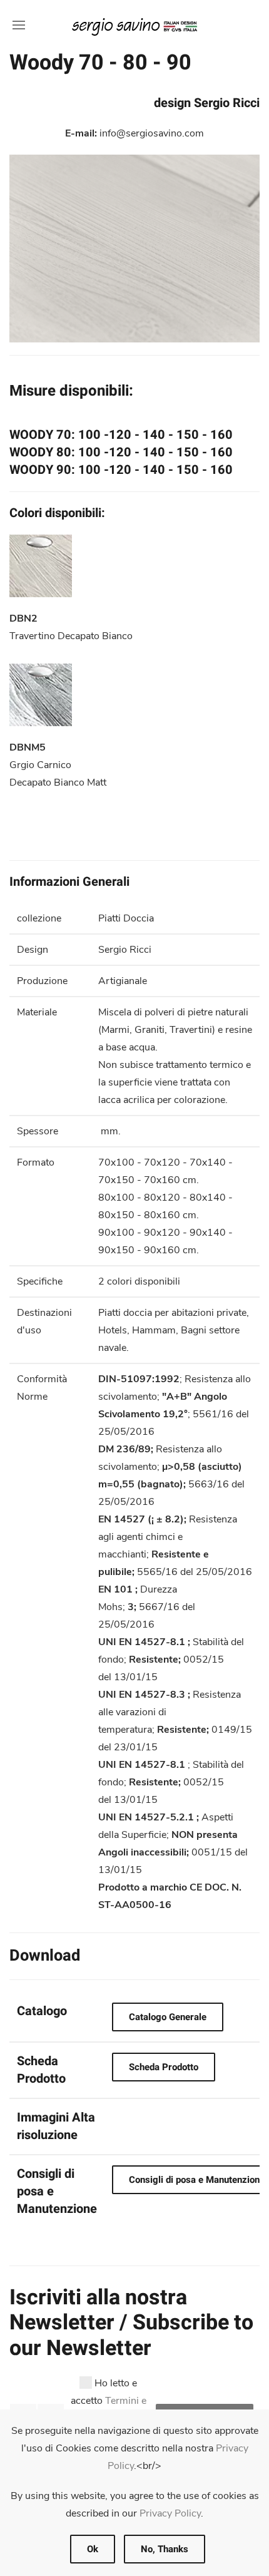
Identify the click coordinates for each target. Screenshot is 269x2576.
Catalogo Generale (168, 2017)
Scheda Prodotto (164, 2067)
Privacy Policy (170, 2513)
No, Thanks (165, 2549)
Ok (93, 2549)
